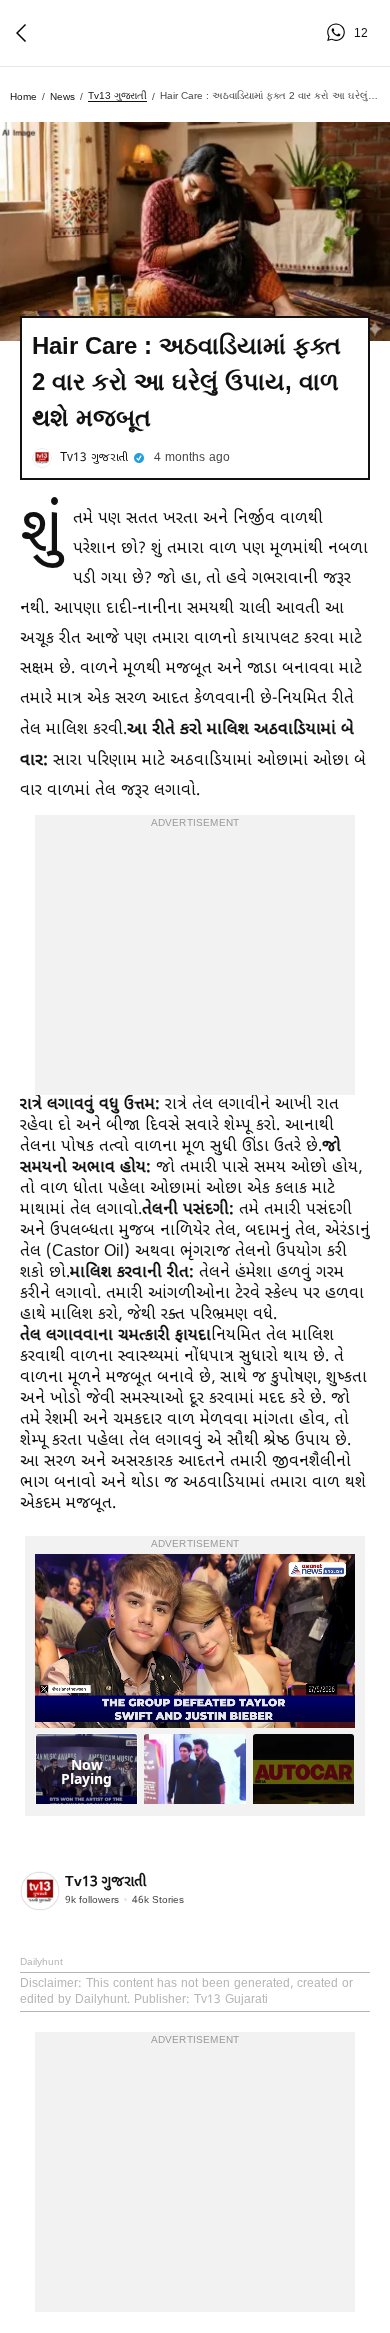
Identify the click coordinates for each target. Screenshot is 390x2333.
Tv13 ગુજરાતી (117, 95)
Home (23, 96)
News (62, 96)
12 (339, 33)
